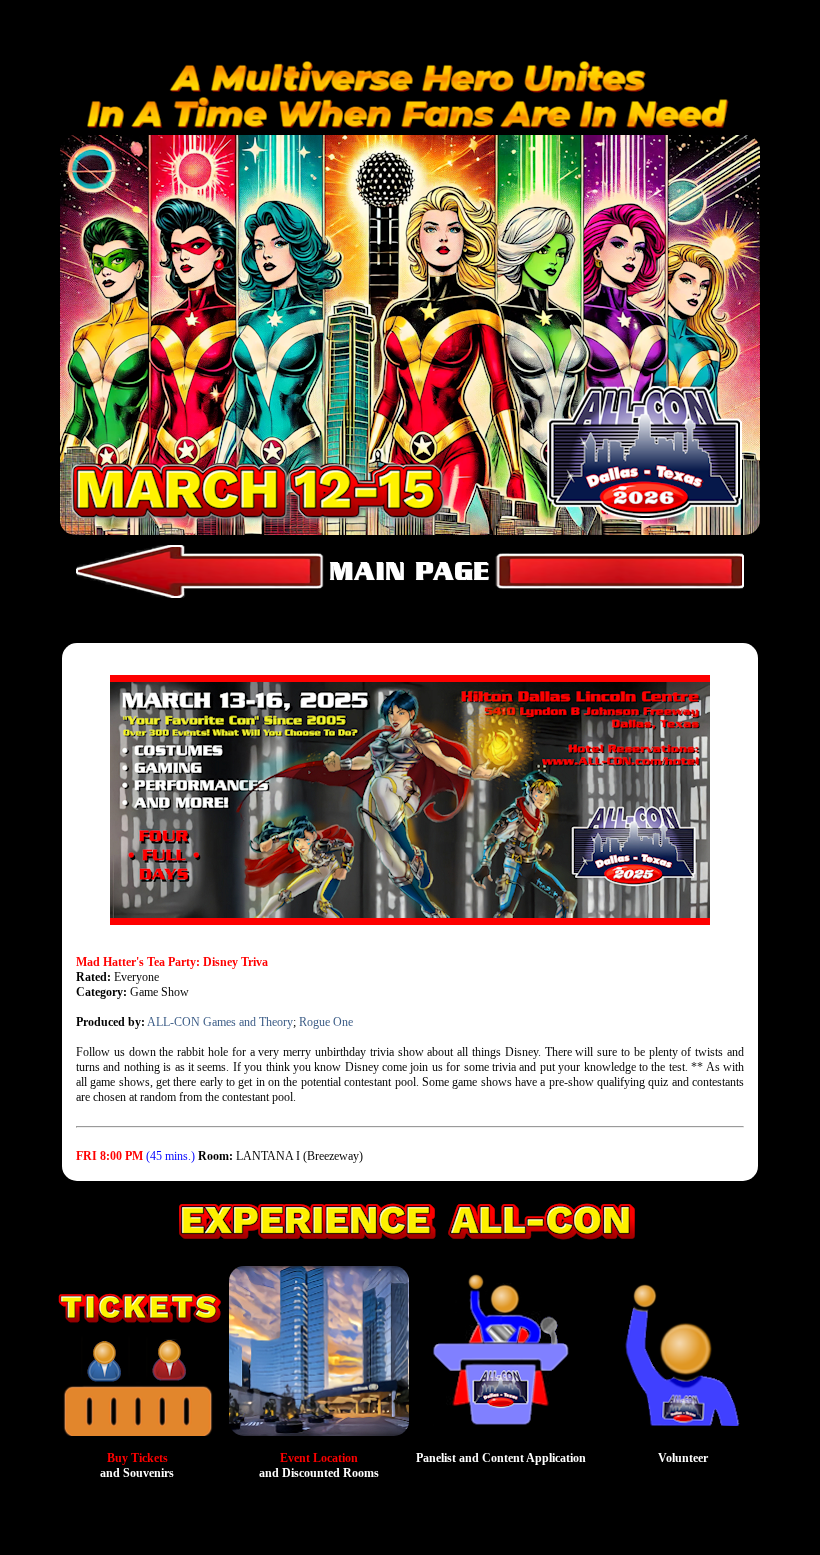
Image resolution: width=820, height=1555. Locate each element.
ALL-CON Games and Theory (220, 1022)
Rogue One (326, 1022)
